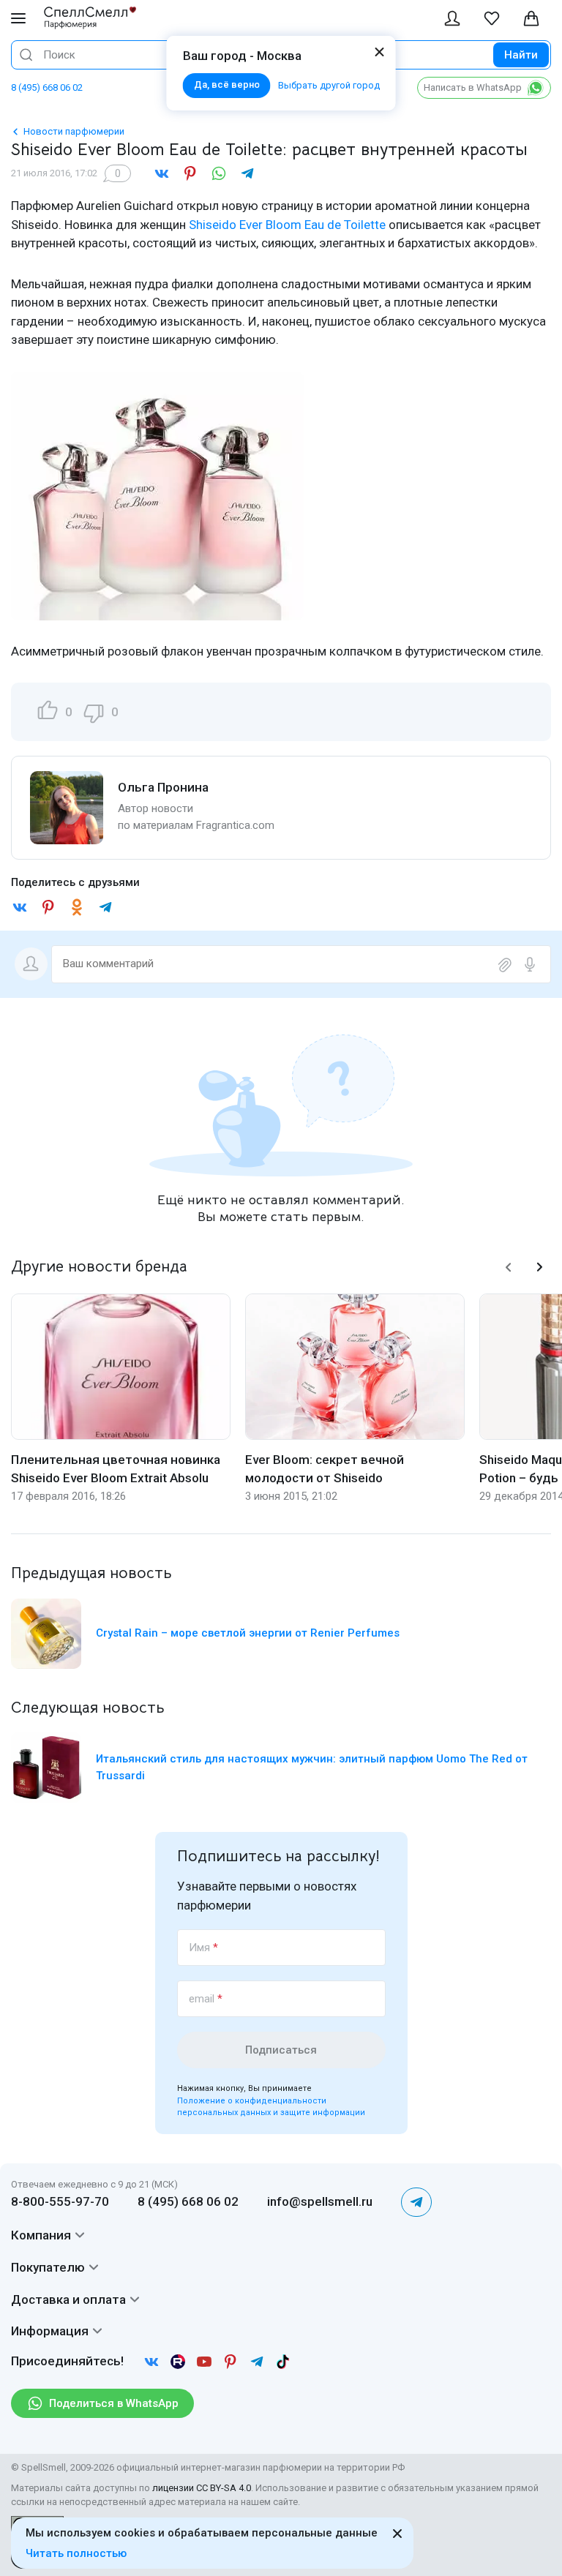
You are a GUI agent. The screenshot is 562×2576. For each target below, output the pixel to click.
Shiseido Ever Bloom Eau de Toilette (287, 225)
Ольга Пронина (163, 787)
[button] (509, 1267)
